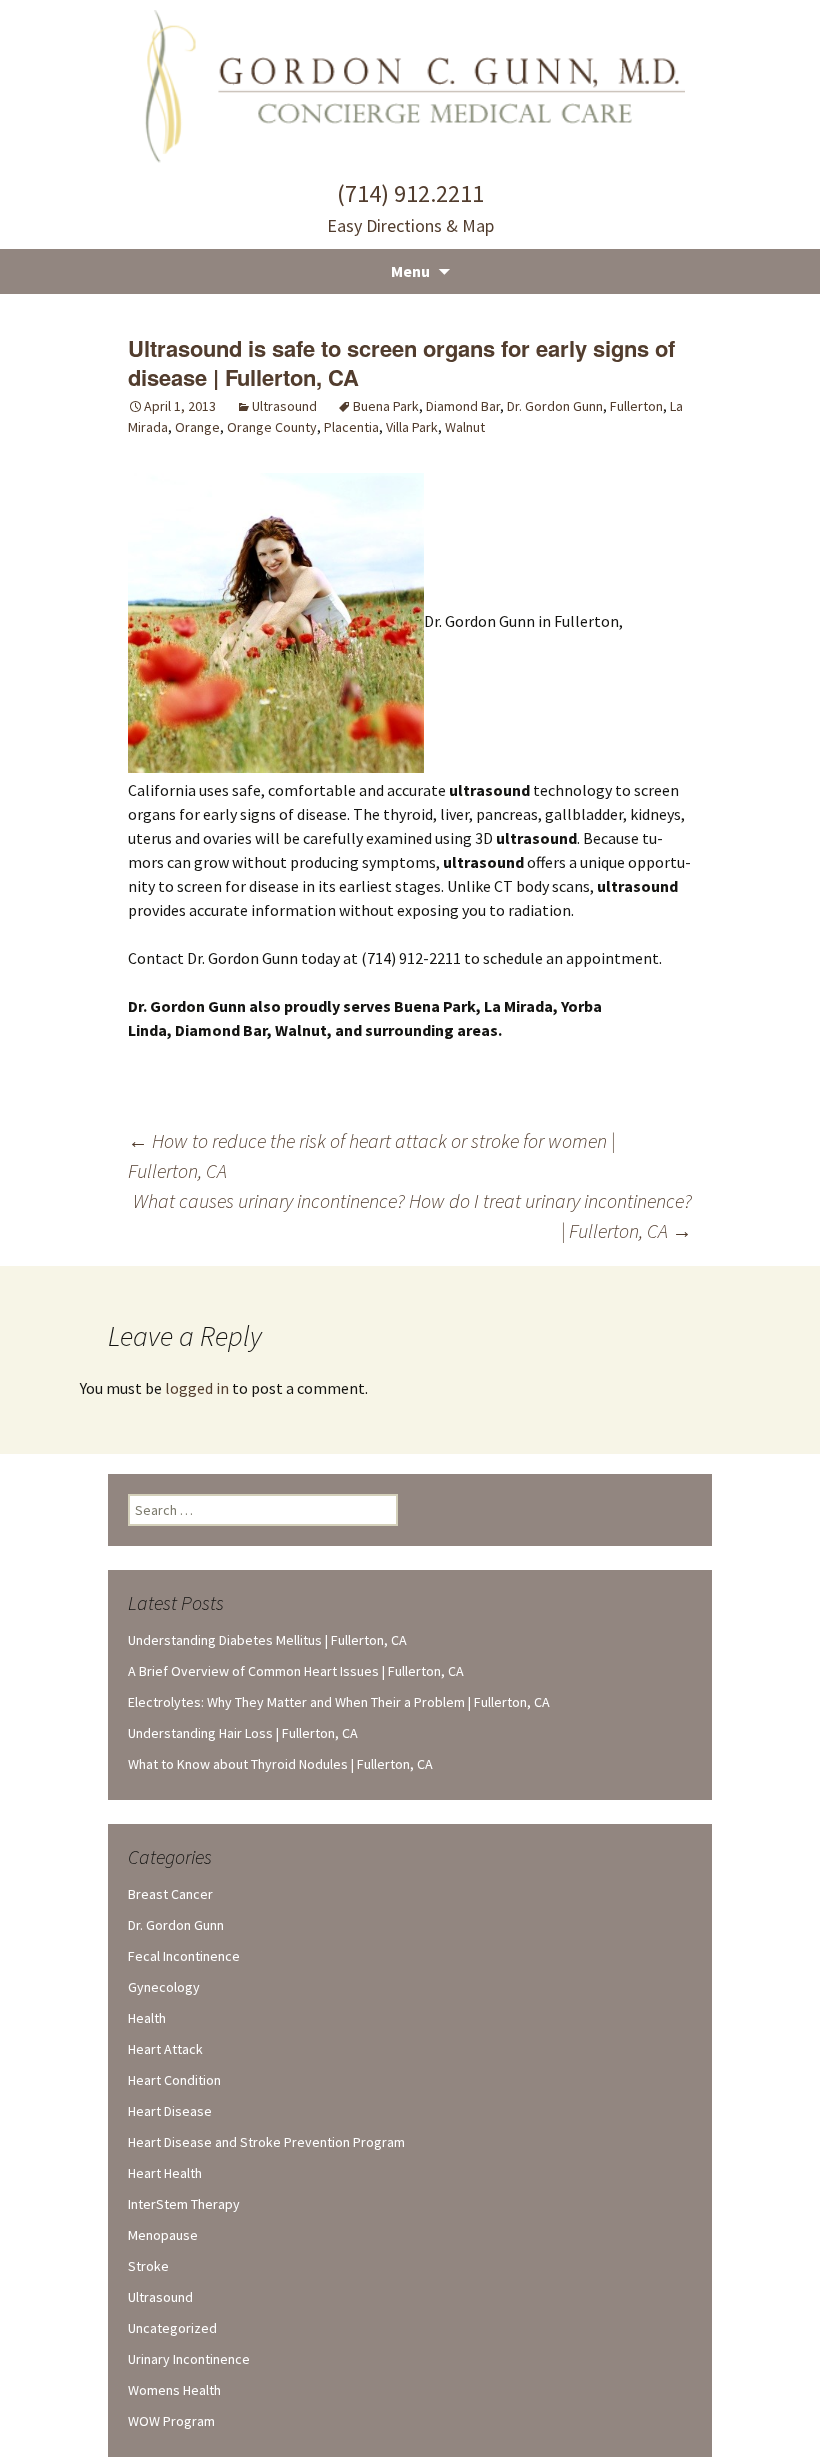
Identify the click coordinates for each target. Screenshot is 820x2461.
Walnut (465, 427)
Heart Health (165, 2173)
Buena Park (386, 406)
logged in (197, 1388)
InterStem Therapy (184, 2204)
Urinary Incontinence (189, 2359)
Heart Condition (174, 2080)
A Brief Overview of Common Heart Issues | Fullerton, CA (296, 1671)
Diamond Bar (463, 406)
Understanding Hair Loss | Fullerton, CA (243, 1733)
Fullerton (636, 406)
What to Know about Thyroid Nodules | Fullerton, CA (280, 1764)
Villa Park (412, 427)
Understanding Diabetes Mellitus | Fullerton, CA (267, 1640)
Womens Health (174, 2390)
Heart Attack (165, 2049)
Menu (410, 271)
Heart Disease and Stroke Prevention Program (266, 2142)
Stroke (148, 2266)
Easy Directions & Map (410, 225)
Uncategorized (172, 2328)
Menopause (163, 2235)
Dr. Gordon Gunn (555, 406)
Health (147, 2018)
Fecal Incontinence (184, 1956)
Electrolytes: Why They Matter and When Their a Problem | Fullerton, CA (339, 1702)
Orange (197, 427)
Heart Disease (170, 2111)
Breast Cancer (170, 1894)
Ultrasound (284, 406)
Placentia (351, 427)
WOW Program (171, 2421)
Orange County (272, 427)
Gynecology (164, 1987)
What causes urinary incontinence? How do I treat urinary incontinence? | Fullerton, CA (412, 1215)
